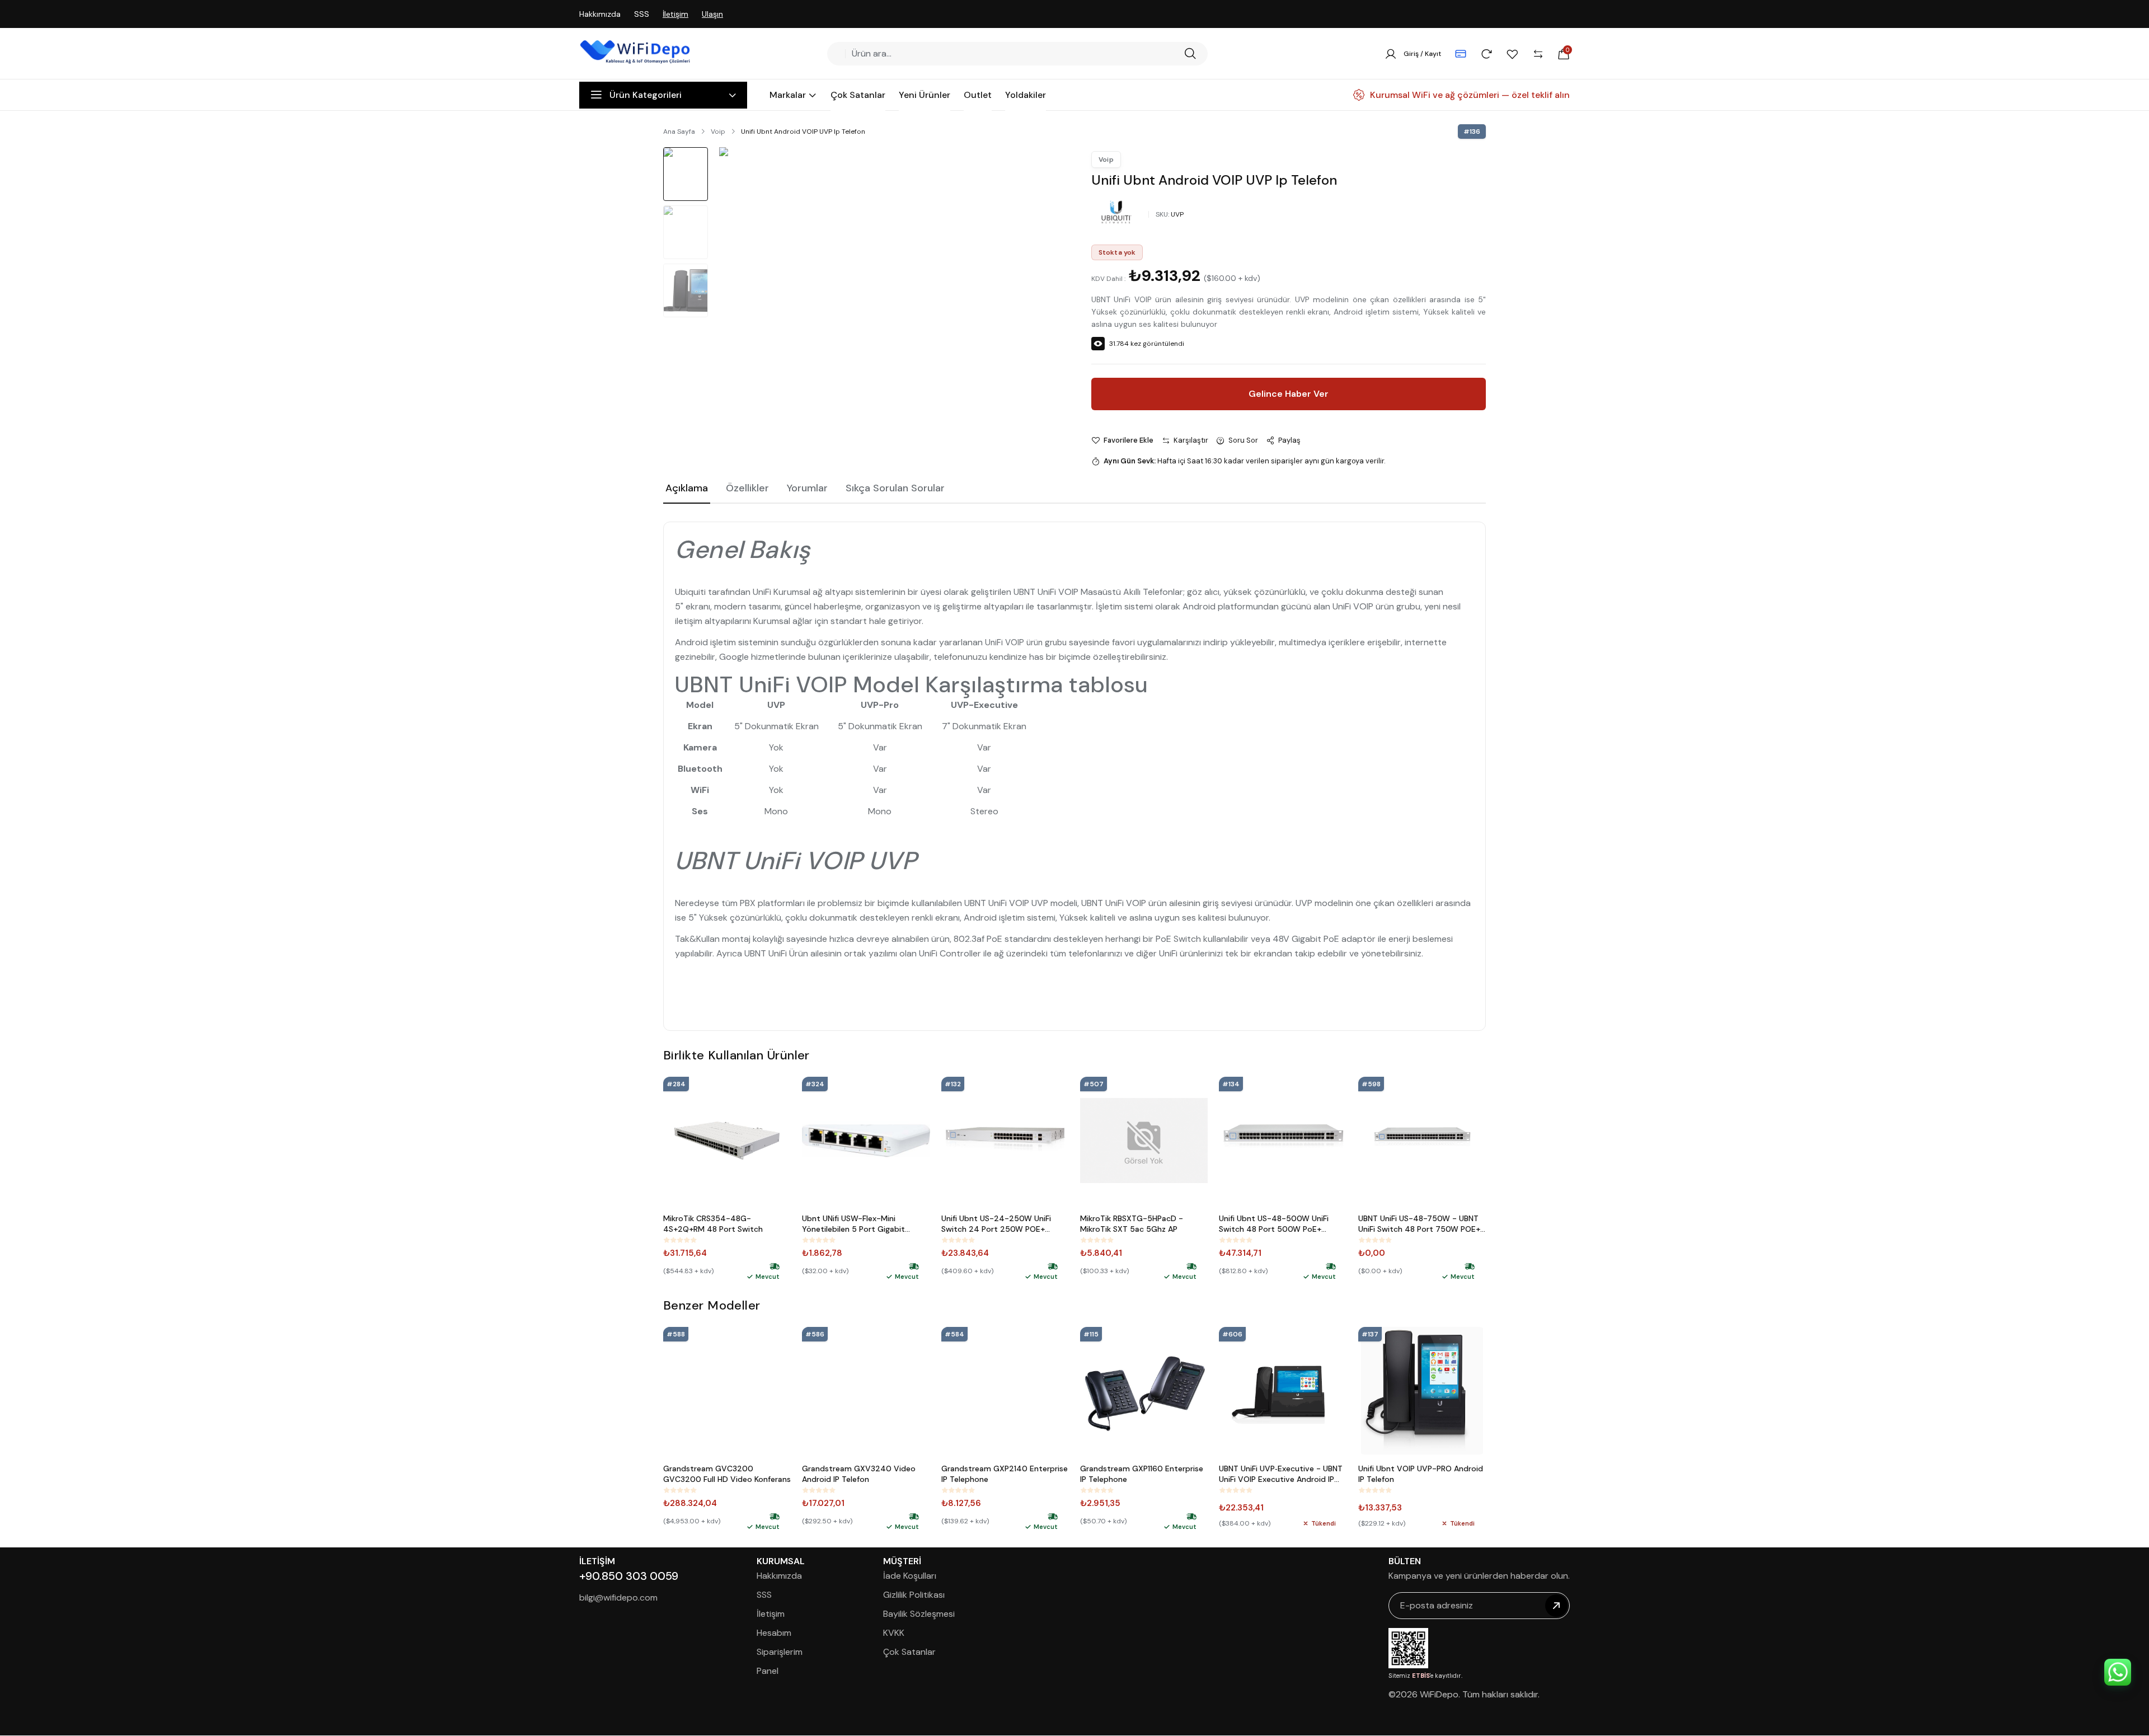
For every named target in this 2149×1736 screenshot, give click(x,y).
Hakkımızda (600, 14)
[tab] (687, 489)
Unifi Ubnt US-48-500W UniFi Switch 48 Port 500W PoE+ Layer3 (1274, 1224)
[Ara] (1190, 54)
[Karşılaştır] (1538, 54)
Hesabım (774, 1633)
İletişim (675, 14)
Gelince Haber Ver (1289, 394)
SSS (642, 14)
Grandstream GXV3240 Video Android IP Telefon (859, 1474)
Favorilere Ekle (1129, 440)
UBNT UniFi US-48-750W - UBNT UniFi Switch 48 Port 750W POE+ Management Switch (1419, 1224)
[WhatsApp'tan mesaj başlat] (2118, 1672)
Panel (768, 1671)
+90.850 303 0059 (629, 1576)
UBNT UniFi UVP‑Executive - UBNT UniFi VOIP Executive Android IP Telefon (1281, 1474)
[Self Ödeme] (1461, 54)
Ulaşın (712, 14)
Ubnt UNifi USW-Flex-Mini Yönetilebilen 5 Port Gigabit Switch (853, 1224)
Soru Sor (1243, 440)
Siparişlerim (780, 1652)
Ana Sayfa (679, 132)
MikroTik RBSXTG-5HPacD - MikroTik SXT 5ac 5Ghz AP (1132, 1224)
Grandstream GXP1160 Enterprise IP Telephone (1142, 1474)
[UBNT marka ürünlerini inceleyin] (1116, 212)
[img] (775, 1266)
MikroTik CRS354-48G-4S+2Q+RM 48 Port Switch (713, 1224)
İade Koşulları (910, 1576)
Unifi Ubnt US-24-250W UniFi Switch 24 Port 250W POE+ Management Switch (996, 1224)
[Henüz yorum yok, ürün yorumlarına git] (680, 1240)
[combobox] (1013, 54)
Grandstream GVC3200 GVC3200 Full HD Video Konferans (727, 1474)
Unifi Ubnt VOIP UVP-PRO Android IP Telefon (1421, 1474)
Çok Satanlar (909, 1652)
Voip (718, 132)
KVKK (894, 1633)
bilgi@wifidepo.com (618, 1597)
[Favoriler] (1512, 54)
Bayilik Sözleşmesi (919, 1614)
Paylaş (1289, 440)
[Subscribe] (1556, 1606)
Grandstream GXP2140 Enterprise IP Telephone (1005, 1474)
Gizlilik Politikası (914, 1595)
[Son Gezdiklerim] (1486, 54)
